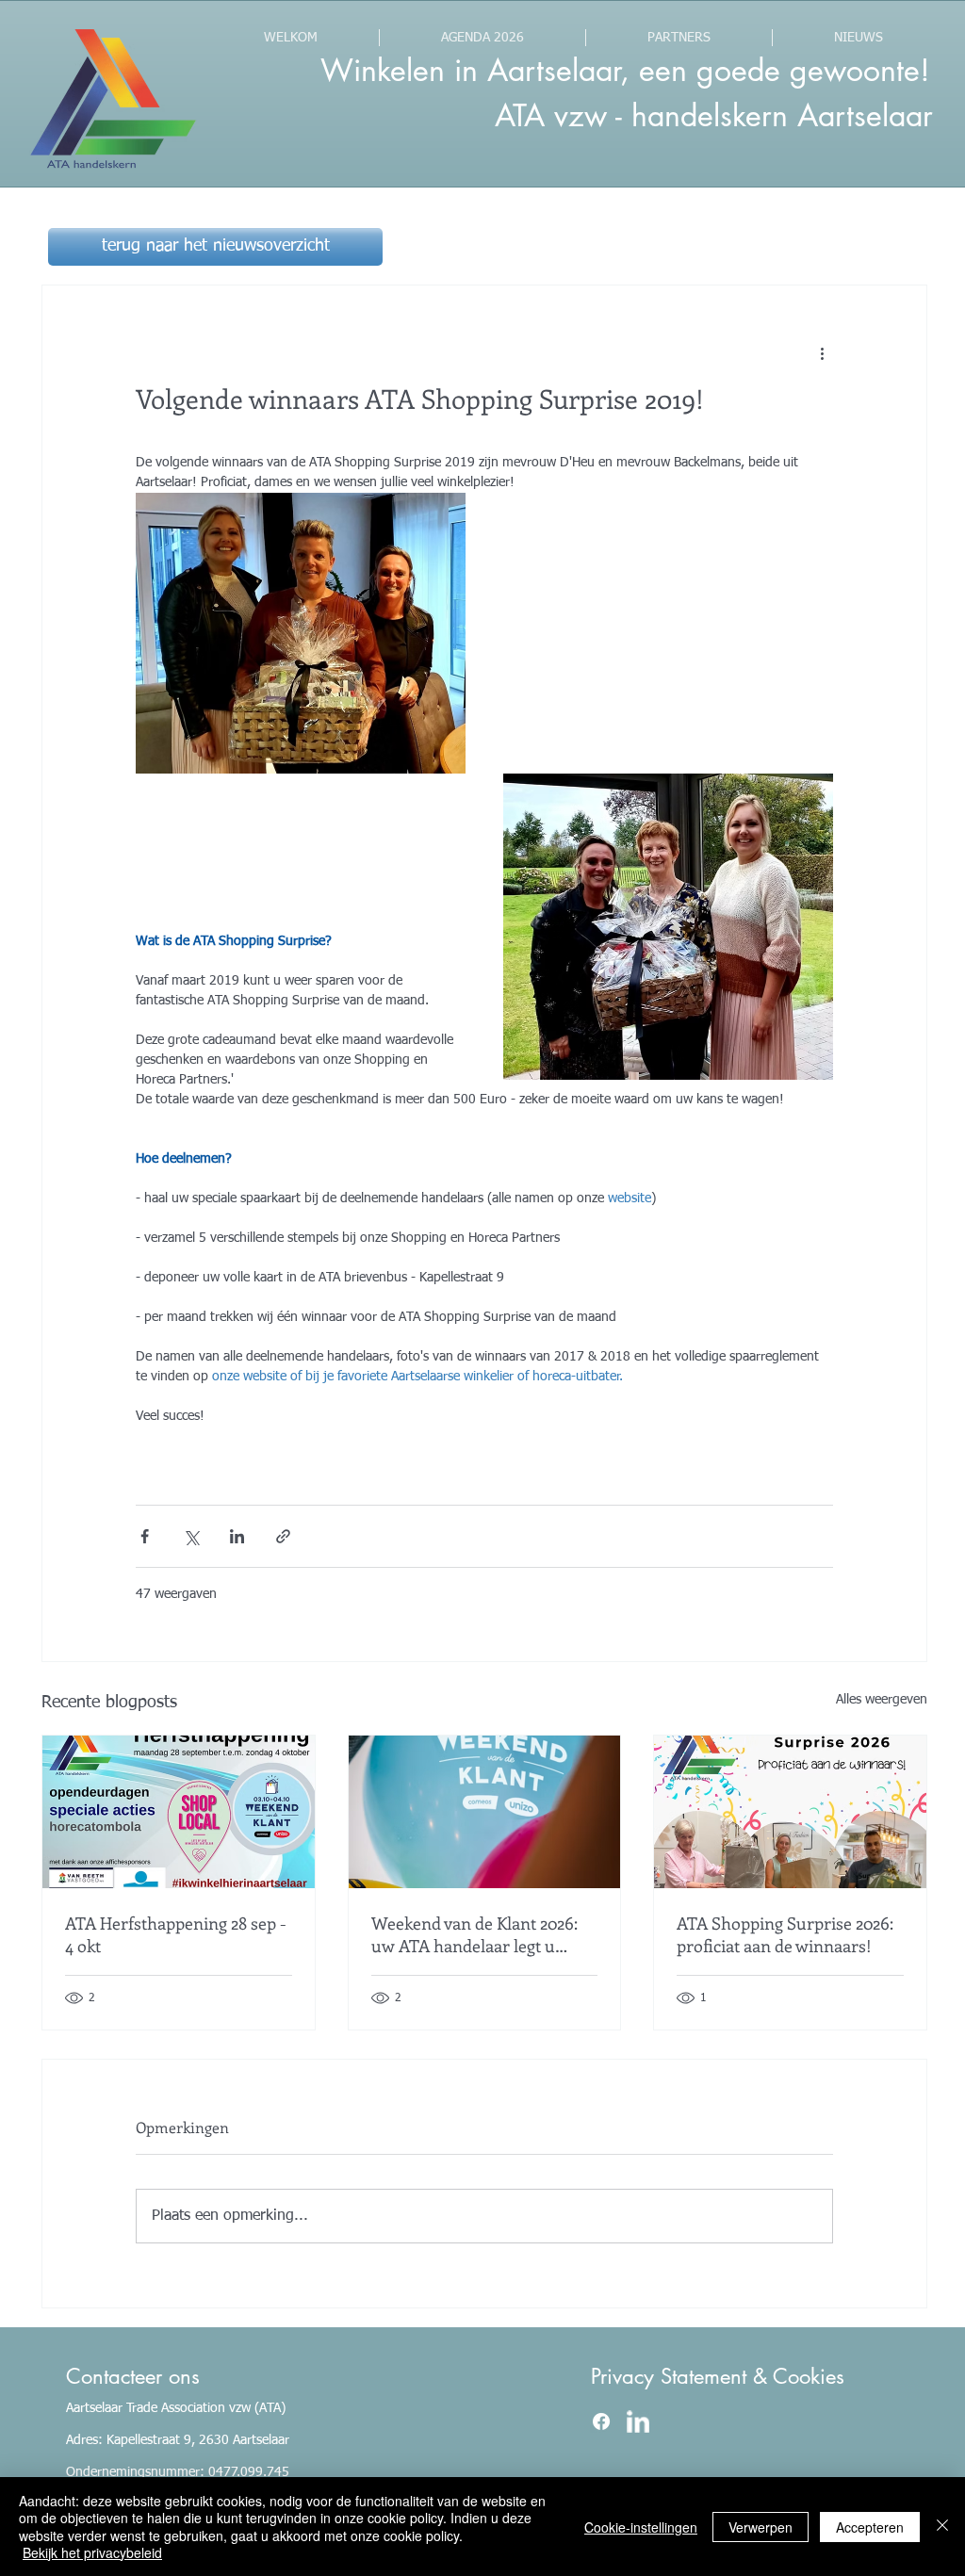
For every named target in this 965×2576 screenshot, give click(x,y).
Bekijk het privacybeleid (92, 2552)
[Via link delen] (283, 1536)
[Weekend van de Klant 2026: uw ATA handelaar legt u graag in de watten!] (485, 1812)
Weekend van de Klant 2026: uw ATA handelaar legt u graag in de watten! (474, 1934)
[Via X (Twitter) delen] (191, 1536)
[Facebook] (601, 2421)
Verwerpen (761, 2527)
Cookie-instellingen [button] (641, 2527)
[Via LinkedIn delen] (237, 1536)
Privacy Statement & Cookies (718, 2376)
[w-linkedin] (638, 2421)
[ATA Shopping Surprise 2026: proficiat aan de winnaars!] (790, 1812)
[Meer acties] (822, 353)
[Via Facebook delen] (145, 1536)
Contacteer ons (133, 2376)
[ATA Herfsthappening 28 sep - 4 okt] (179, 1812)
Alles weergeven (882, 1700)
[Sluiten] (942, 2527)
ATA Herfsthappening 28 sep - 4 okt (176, 1934)
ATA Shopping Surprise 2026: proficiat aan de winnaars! (785, 1934)
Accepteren (870, 2527)
